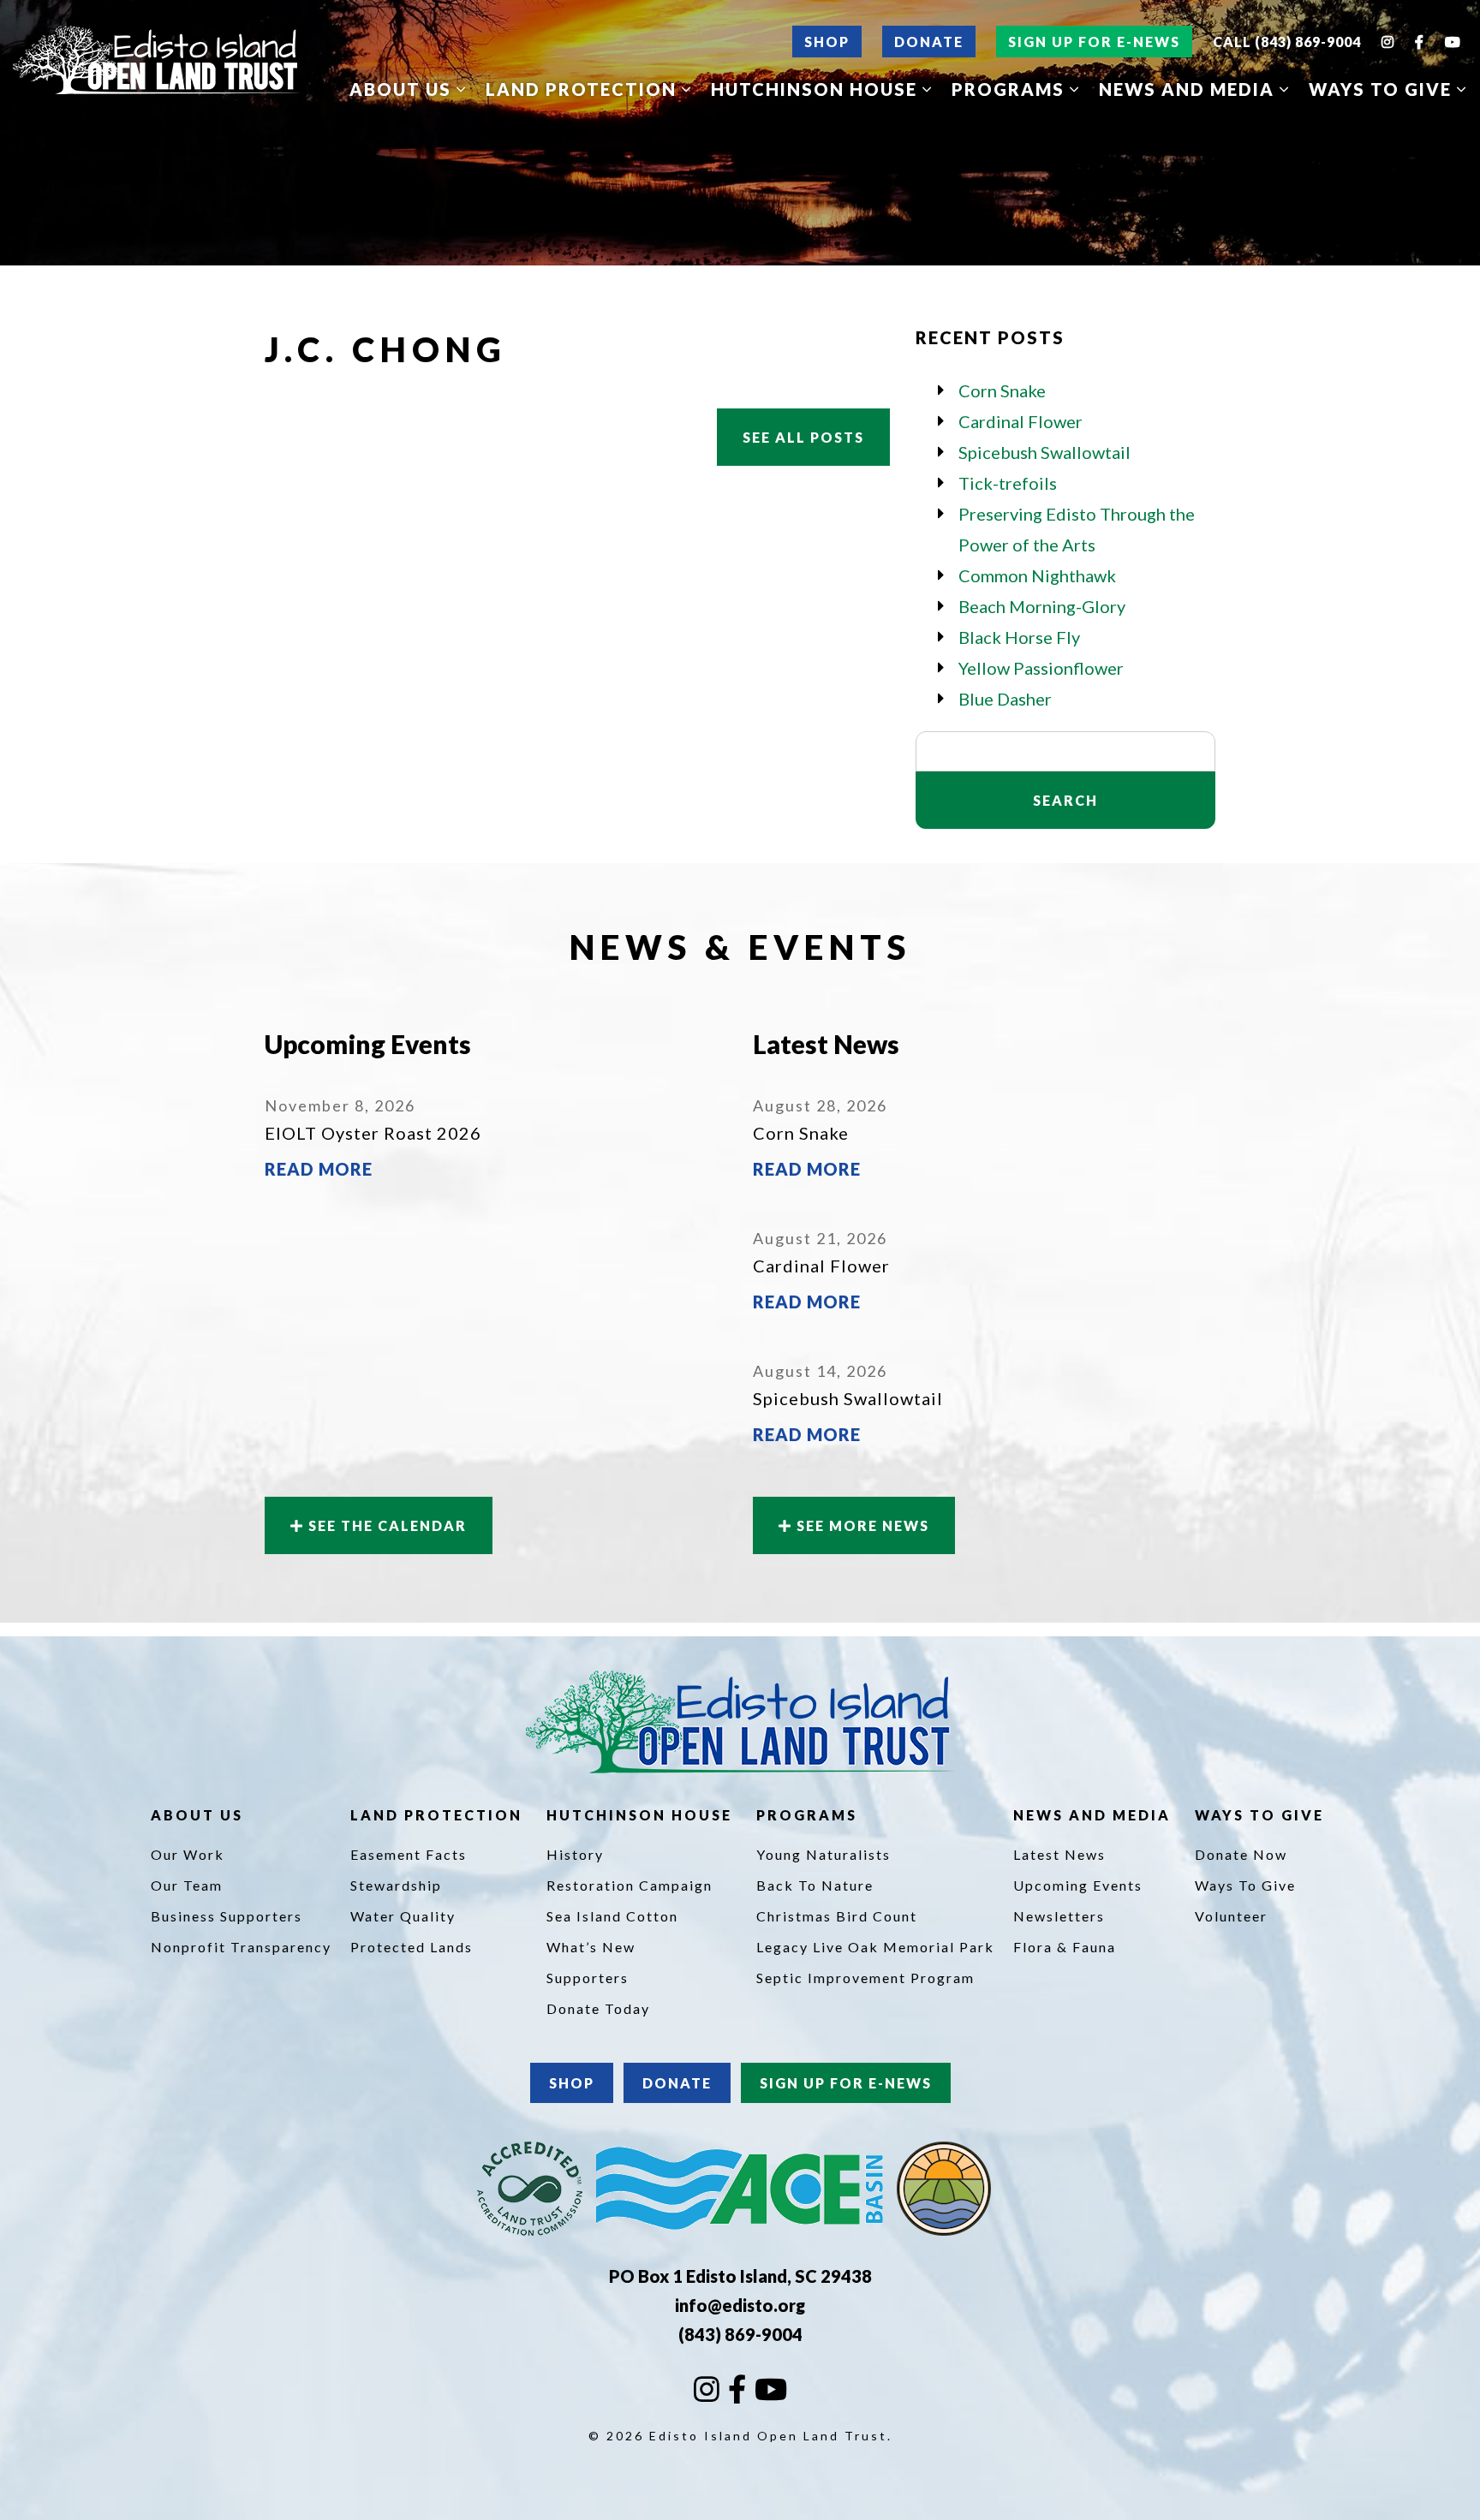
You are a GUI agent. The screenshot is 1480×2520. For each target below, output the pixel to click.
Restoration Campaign (630, 1885)
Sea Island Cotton (612, 1916)
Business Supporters (227, 1916)
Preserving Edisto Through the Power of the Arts (1077, 529)
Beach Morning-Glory (1042, 606)
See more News (861, 1525)
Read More (319, 1169)
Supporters (588, 1978)
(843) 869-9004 (740, 2334)
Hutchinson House (817, 89)
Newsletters (1059, 1916)
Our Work (188, 1854)
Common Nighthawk (1037, 575)
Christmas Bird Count (837, 1916)
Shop (827, 42)
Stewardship (396, 1885)
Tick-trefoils (1008, 483)
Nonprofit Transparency (241, 1947)
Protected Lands (412, 1947)
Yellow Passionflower (1041, 668)
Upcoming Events (1078, 1885)
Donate (929, 42)
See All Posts (803, 437)
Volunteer (1231, 1916)
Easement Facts (409, 1854)
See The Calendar (385, 1525)
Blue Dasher (1005, 699)
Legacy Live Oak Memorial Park (875, 1947)
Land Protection (584, 89)
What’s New (591, 1947)
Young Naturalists (824, 1854)
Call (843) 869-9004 (1287, 42)
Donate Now (1241, 1854)
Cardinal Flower (1020, 421)
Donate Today (598, 2008)
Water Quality (403, 1916)
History (575, 1854)
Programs (1011, 89)
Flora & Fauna (1065, 1947)
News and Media (1189, 89)
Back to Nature (815, 1885)
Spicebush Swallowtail (1044, 452)
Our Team (187, 1885)
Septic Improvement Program (865, 1978)
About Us (403, 89)
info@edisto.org (740, 2305)
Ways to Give (1383, 89)
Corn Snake (1002, 390)
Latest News (1059, 1854)
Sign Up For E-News (1094, 42)
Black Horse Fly (1019, 637)
